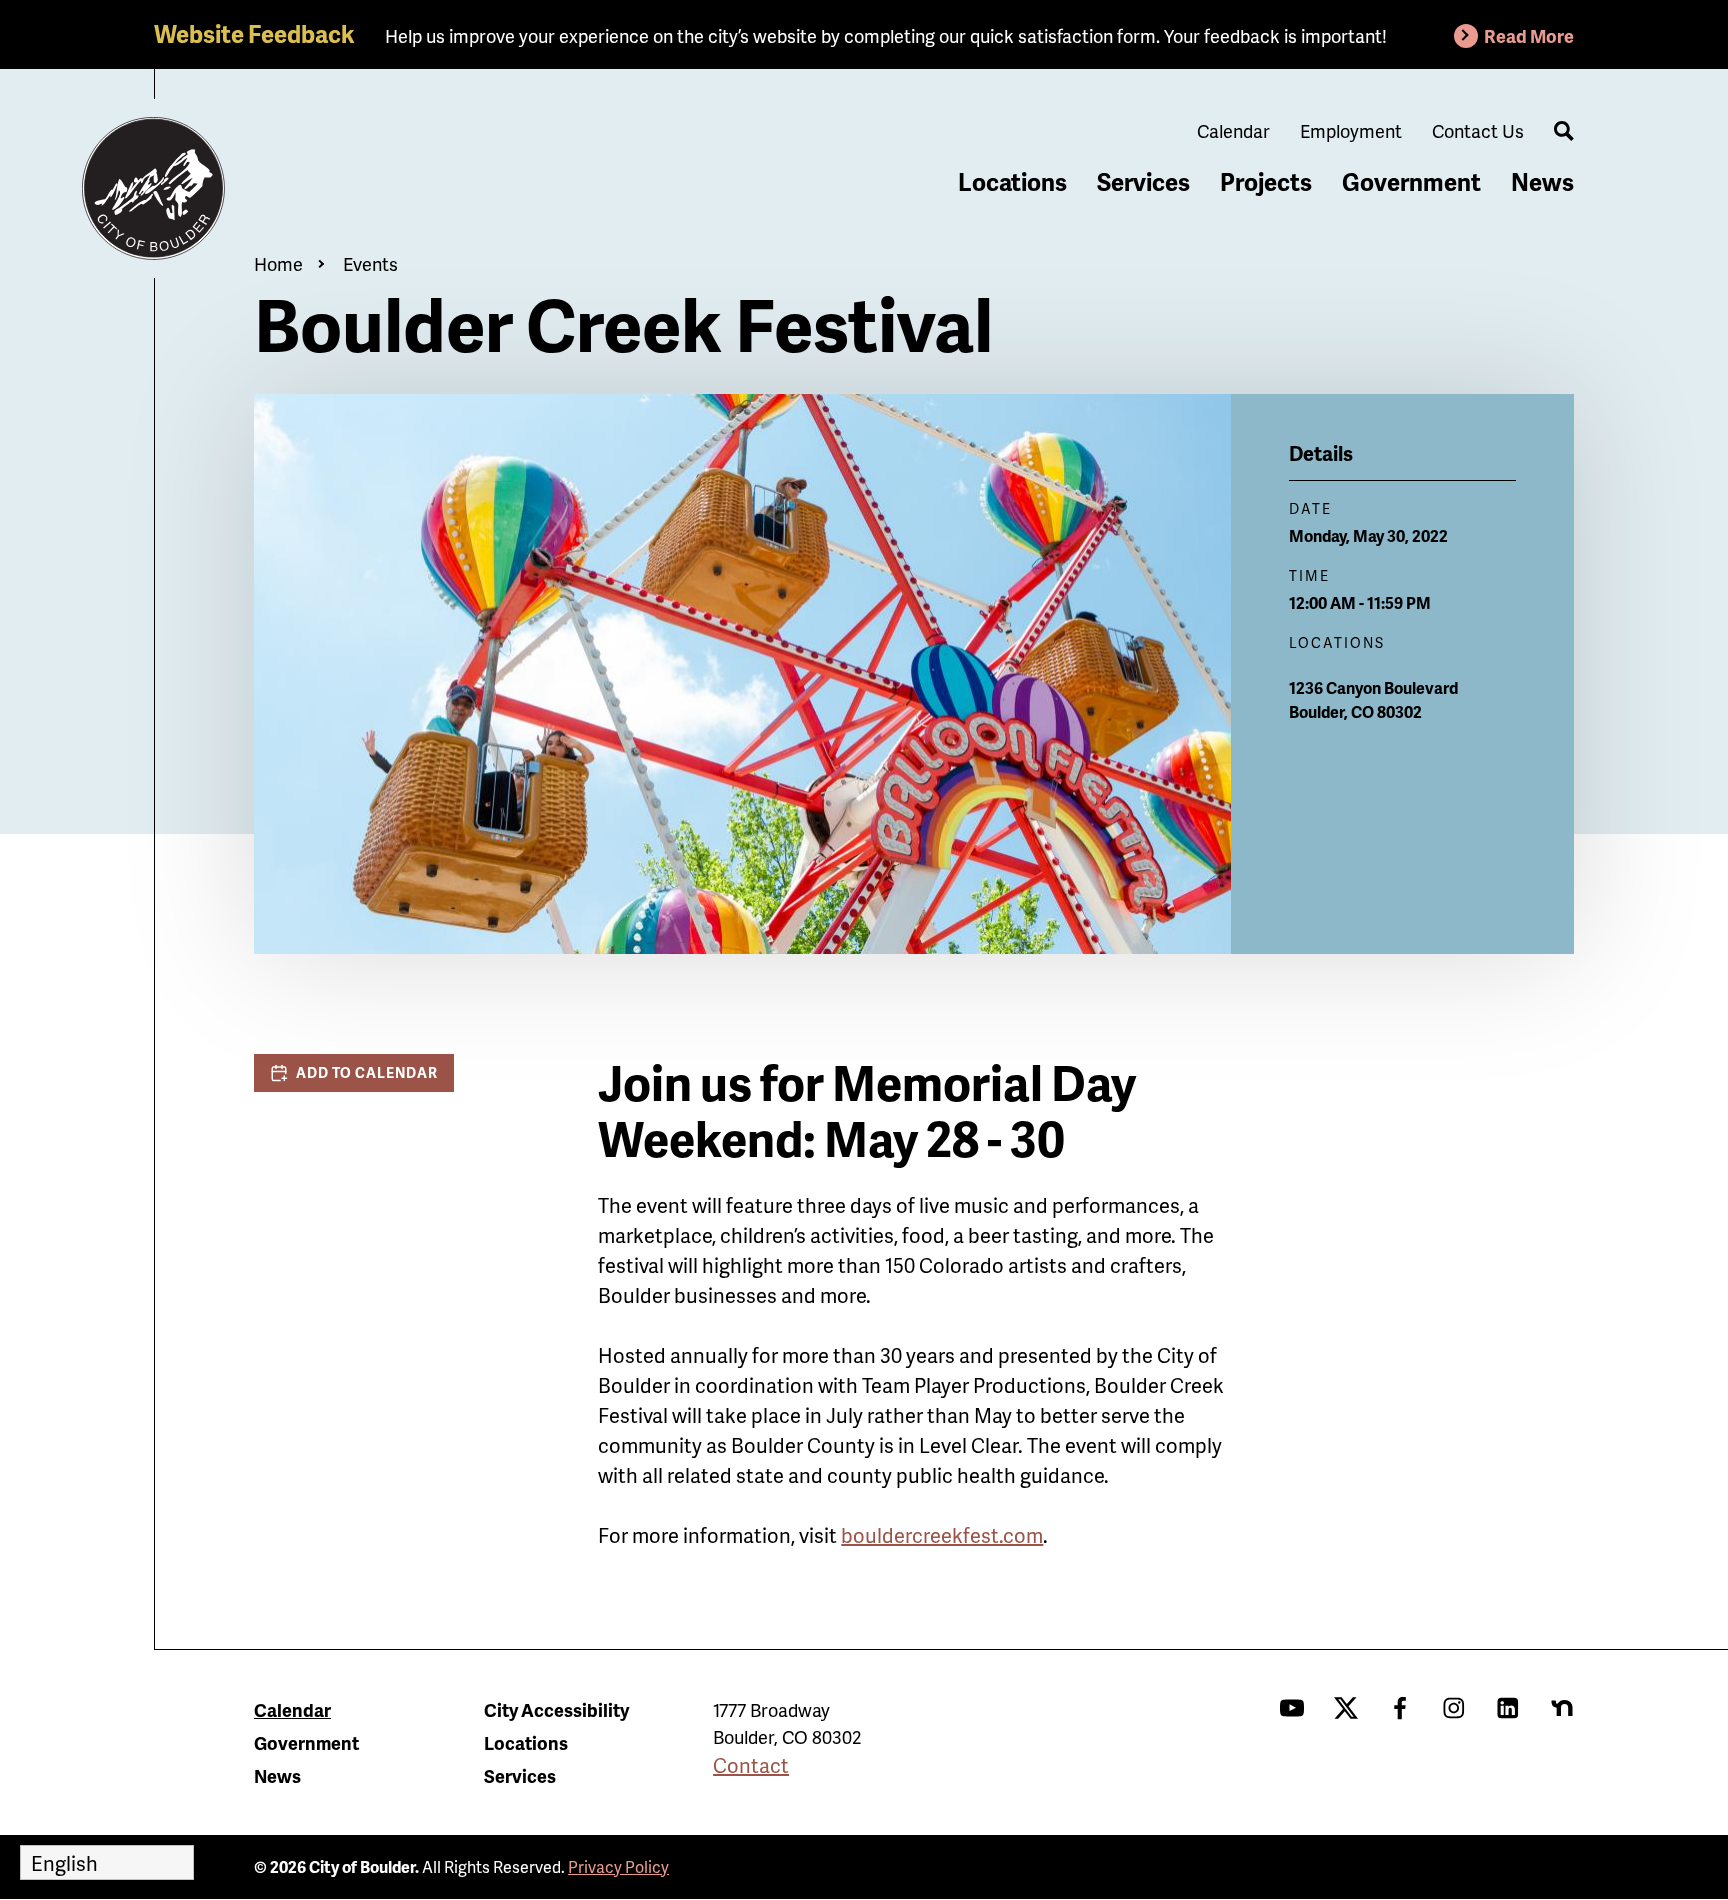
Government (1411, 181)
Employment (1351, 130)
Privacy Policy (618, 1866)
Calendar (1233, 130)
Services (1143, 181)
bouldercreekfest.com (942, 1535)
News (1542, 181)
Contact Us (1478, 130)
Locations (1012, 181)
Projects (1266, 181)
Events (370, 263)
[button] (354, 1073)
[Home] (154, 189)
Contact (751, 1765)
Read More (1529, 35)
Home (278, 263)
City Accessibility (556, 1709)
